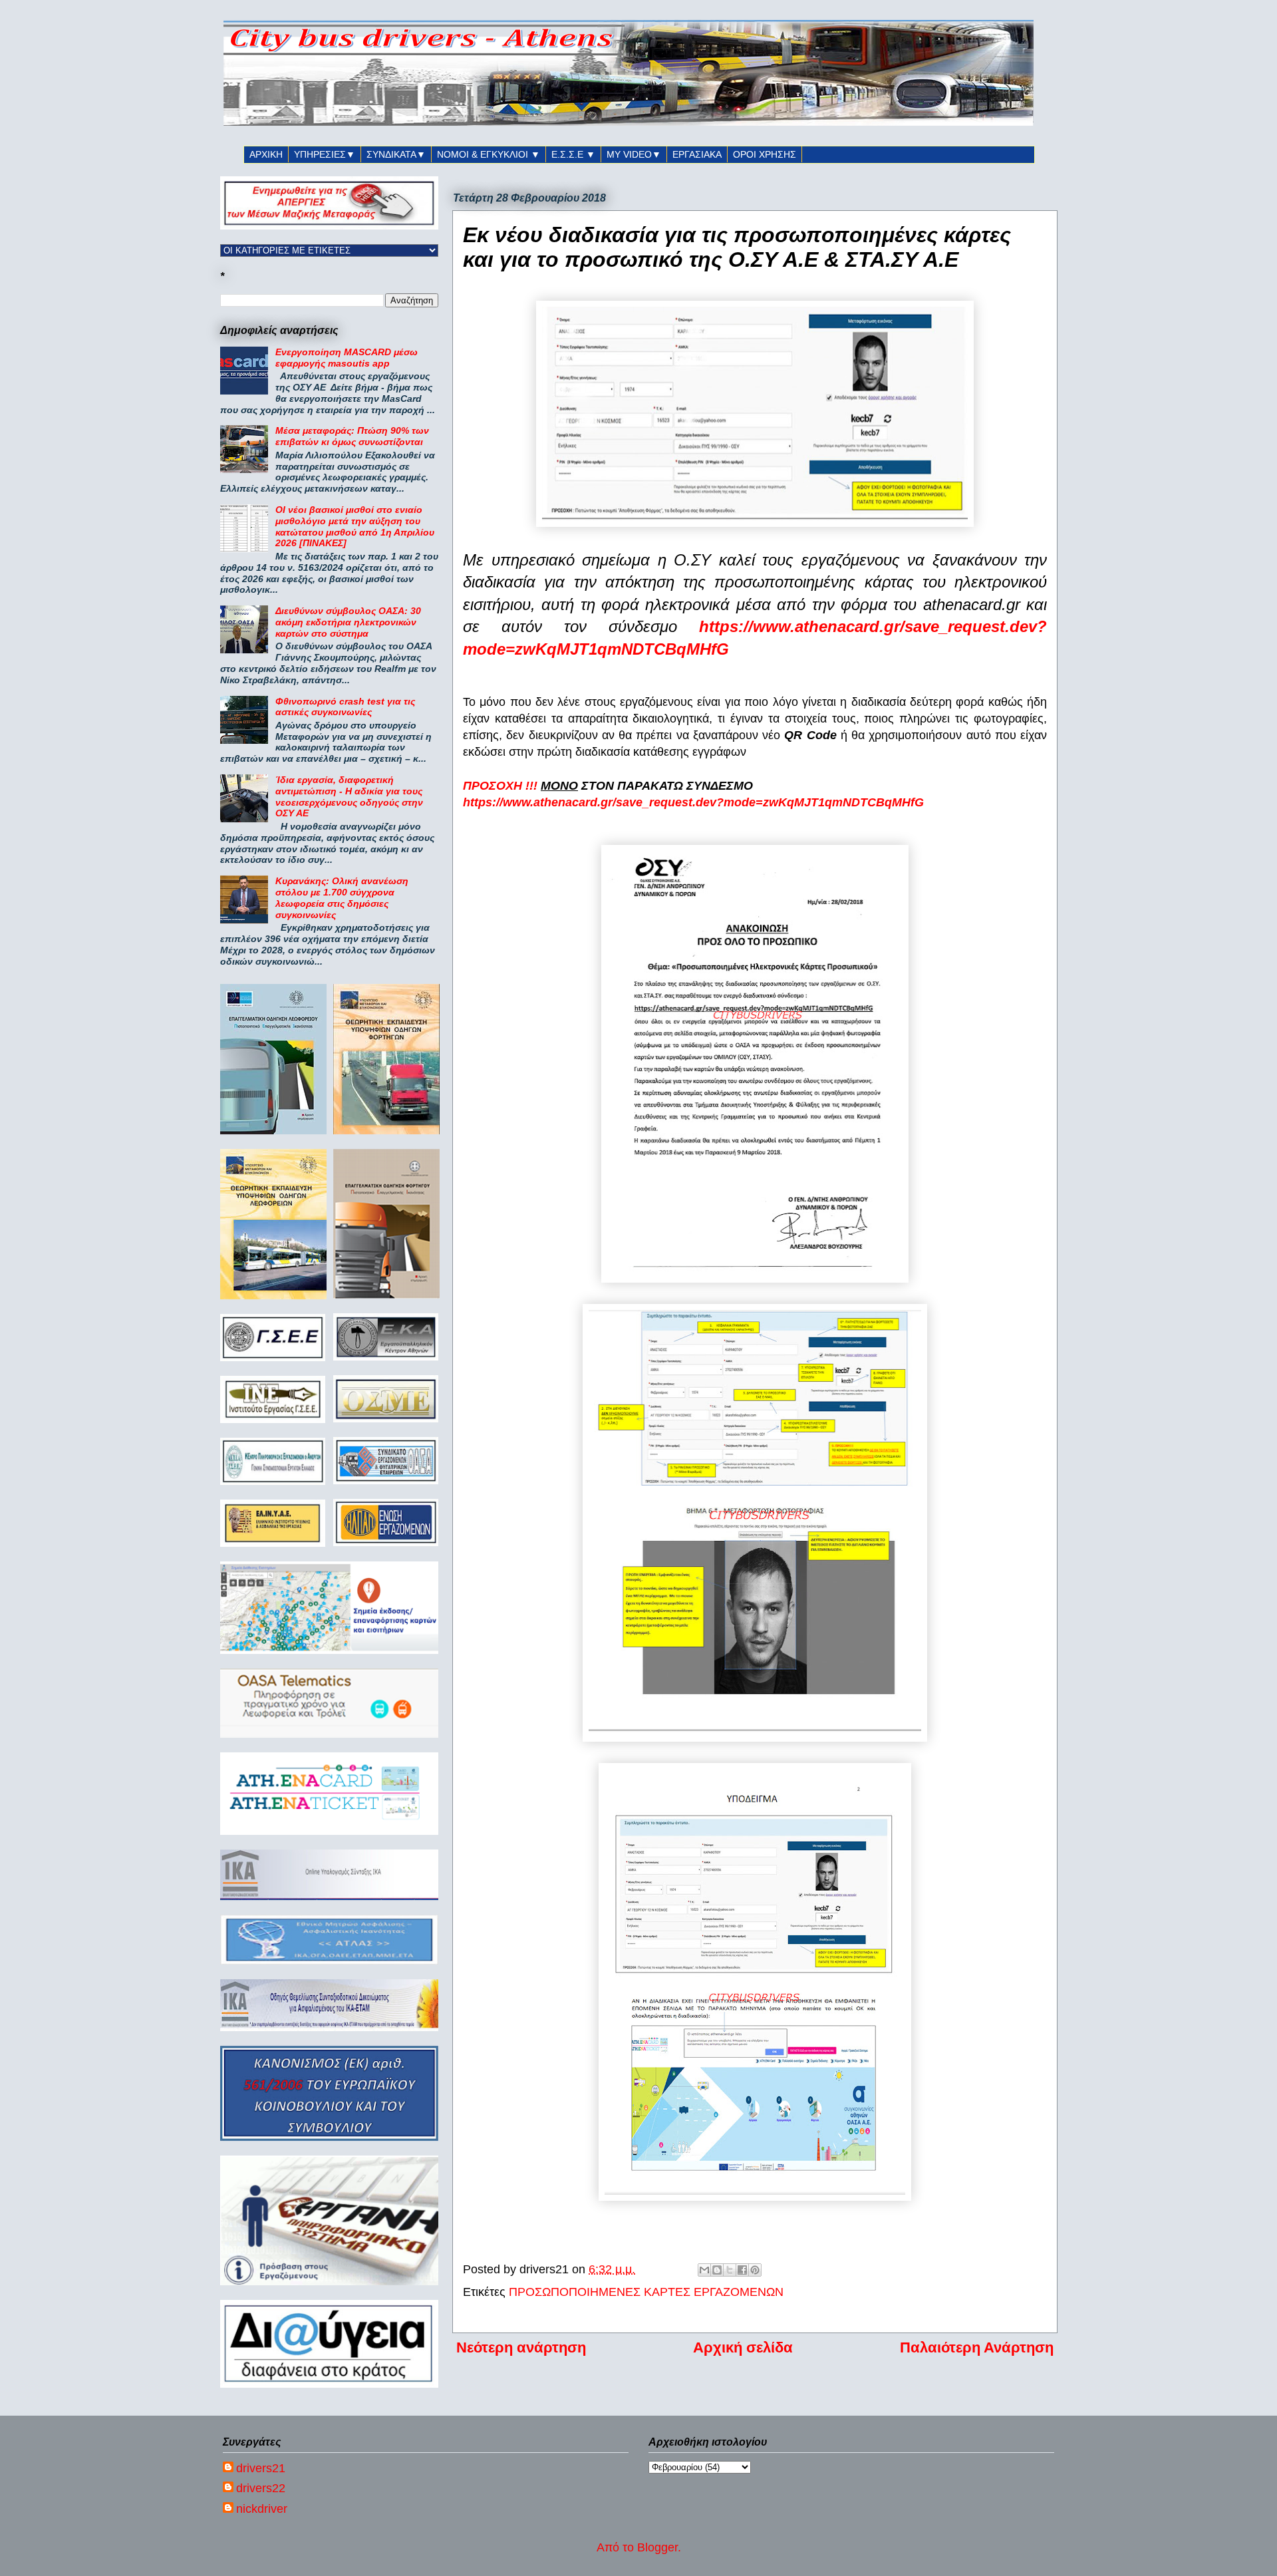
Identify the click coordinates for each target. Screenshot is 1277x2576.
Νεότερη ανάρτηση (521, 2347)
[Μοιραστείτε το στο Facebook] (742, 2270)
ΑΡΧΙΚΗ (266, 154)
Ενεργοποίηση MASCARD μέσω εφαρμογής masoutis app (347, 358)
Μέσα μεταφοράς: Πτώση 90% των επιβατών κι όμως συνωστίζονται (352, 436)
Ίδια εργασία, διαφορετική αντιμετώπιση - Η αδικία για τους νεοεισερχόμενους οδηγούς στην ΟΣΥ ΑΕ (349, 796)
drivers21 (261, 2468)
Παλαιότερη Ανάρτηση (977, 2347)
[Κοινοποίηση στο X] (730, 2270)
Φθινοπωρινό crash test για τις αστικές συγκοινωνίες (345, 707)
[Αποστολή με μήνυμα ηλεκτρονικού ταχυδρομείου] (704, 2270)
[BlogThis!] (717, 2270)
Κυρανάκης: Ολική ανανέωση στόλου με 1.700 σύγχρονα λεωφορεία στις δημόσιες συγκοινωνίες (342, 897)
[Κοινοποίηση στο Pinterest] (755, 2270)
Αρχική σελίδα (743, 2347)
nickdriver (262, 2509)
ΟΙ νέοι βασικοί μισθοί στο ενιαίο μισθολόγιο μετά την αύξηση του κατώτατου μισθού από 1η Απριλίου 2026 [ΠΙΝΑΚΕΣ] (355, 526)
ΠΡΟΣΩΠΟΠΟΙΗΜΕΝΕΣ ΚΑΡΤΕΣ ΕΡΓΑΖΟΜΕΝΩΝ (646, 2292)
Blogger (657, 2547)
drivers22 (261, 2488)
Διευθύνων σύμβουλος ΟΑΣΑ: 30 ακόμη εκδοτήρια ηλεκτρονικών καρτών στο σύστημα (348, 622)
